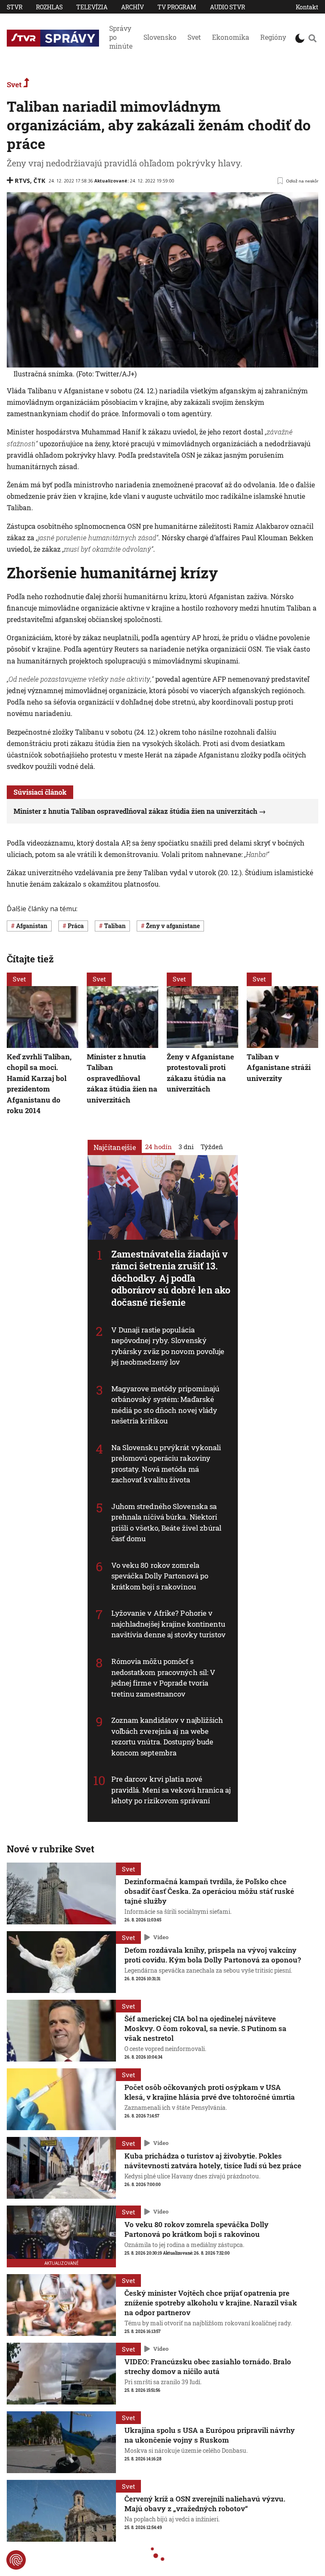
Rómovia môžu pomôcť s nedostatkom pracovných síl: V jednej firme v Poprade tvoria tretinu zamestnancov (164, 1678)
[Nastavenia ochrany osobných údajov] (16, 2560)
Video (161, 1937)
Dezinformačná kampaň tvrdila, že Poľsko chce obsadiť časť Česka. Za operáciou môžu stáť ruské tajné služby (209, 1891)
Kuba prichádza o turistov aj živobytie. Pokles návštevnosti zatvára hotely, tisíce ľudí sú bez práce (213, 2161)
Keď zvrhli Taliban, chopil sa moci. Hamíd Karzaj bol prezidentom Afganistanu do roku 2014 (39, 1084)
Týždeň (212, 1146)
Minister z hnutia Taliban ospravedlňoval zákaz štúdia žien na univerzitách (135, 811)
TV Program (177, 7)
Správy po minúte (121, 37)
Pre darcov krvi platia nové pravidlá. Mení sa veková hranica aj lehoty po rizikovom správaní (171, 1790)
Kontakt (307, 7)
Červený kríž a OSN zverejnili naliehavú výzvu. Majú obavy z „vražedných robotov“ (205, 2504)
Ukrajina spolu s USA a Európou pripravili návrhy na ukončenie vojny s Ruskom (210, 2435)
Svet (194, 37)
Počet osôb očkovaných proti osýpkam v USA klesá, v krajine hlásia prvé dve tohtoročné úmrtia (210, 2092)
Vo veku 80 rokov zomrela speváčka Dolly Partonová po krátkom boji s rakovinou (160, 1576)
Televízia (92, 7)
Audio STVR (227, 7)
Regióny (273, 37)
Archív (132, 7)
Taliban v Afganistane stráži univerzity (279, 1067)
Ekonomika (231, 37)
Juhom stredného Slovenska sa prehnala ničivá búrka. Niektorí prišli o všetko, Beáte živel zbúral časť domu (167, 1522)
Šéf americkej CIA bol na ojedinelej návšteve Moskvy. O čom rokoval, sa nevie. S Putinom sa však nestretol (205, 2028)
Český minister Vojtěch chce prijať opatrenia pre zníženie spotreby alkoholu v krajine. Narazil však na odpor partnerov (211, 2303)
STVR (15, 7)
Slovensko (160, 37)
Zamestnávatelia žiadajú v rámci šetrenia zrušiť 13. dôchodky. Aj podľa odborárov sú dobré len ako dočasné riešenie (171, 1278)
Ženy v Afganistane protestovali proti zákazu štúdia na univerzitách (200, 1073)
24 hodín (158, 1146)
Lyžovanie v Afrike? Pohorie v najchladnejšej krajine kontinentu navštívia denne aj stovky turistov (168, 1624)
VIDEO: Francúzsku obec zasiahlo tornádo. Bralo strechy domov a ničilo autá (208, 2366)
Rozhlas (49, 7)
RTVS (22, 181)
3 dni (186, 1146)
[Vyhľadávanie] (312, 38)
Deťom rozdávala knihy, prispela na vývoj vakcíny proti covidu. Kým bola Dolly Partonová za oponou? (213, 1955)
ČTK (39, 181)
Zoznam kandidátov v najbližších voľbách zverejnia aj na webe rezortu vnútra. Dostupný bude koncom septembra (167, 1736)
